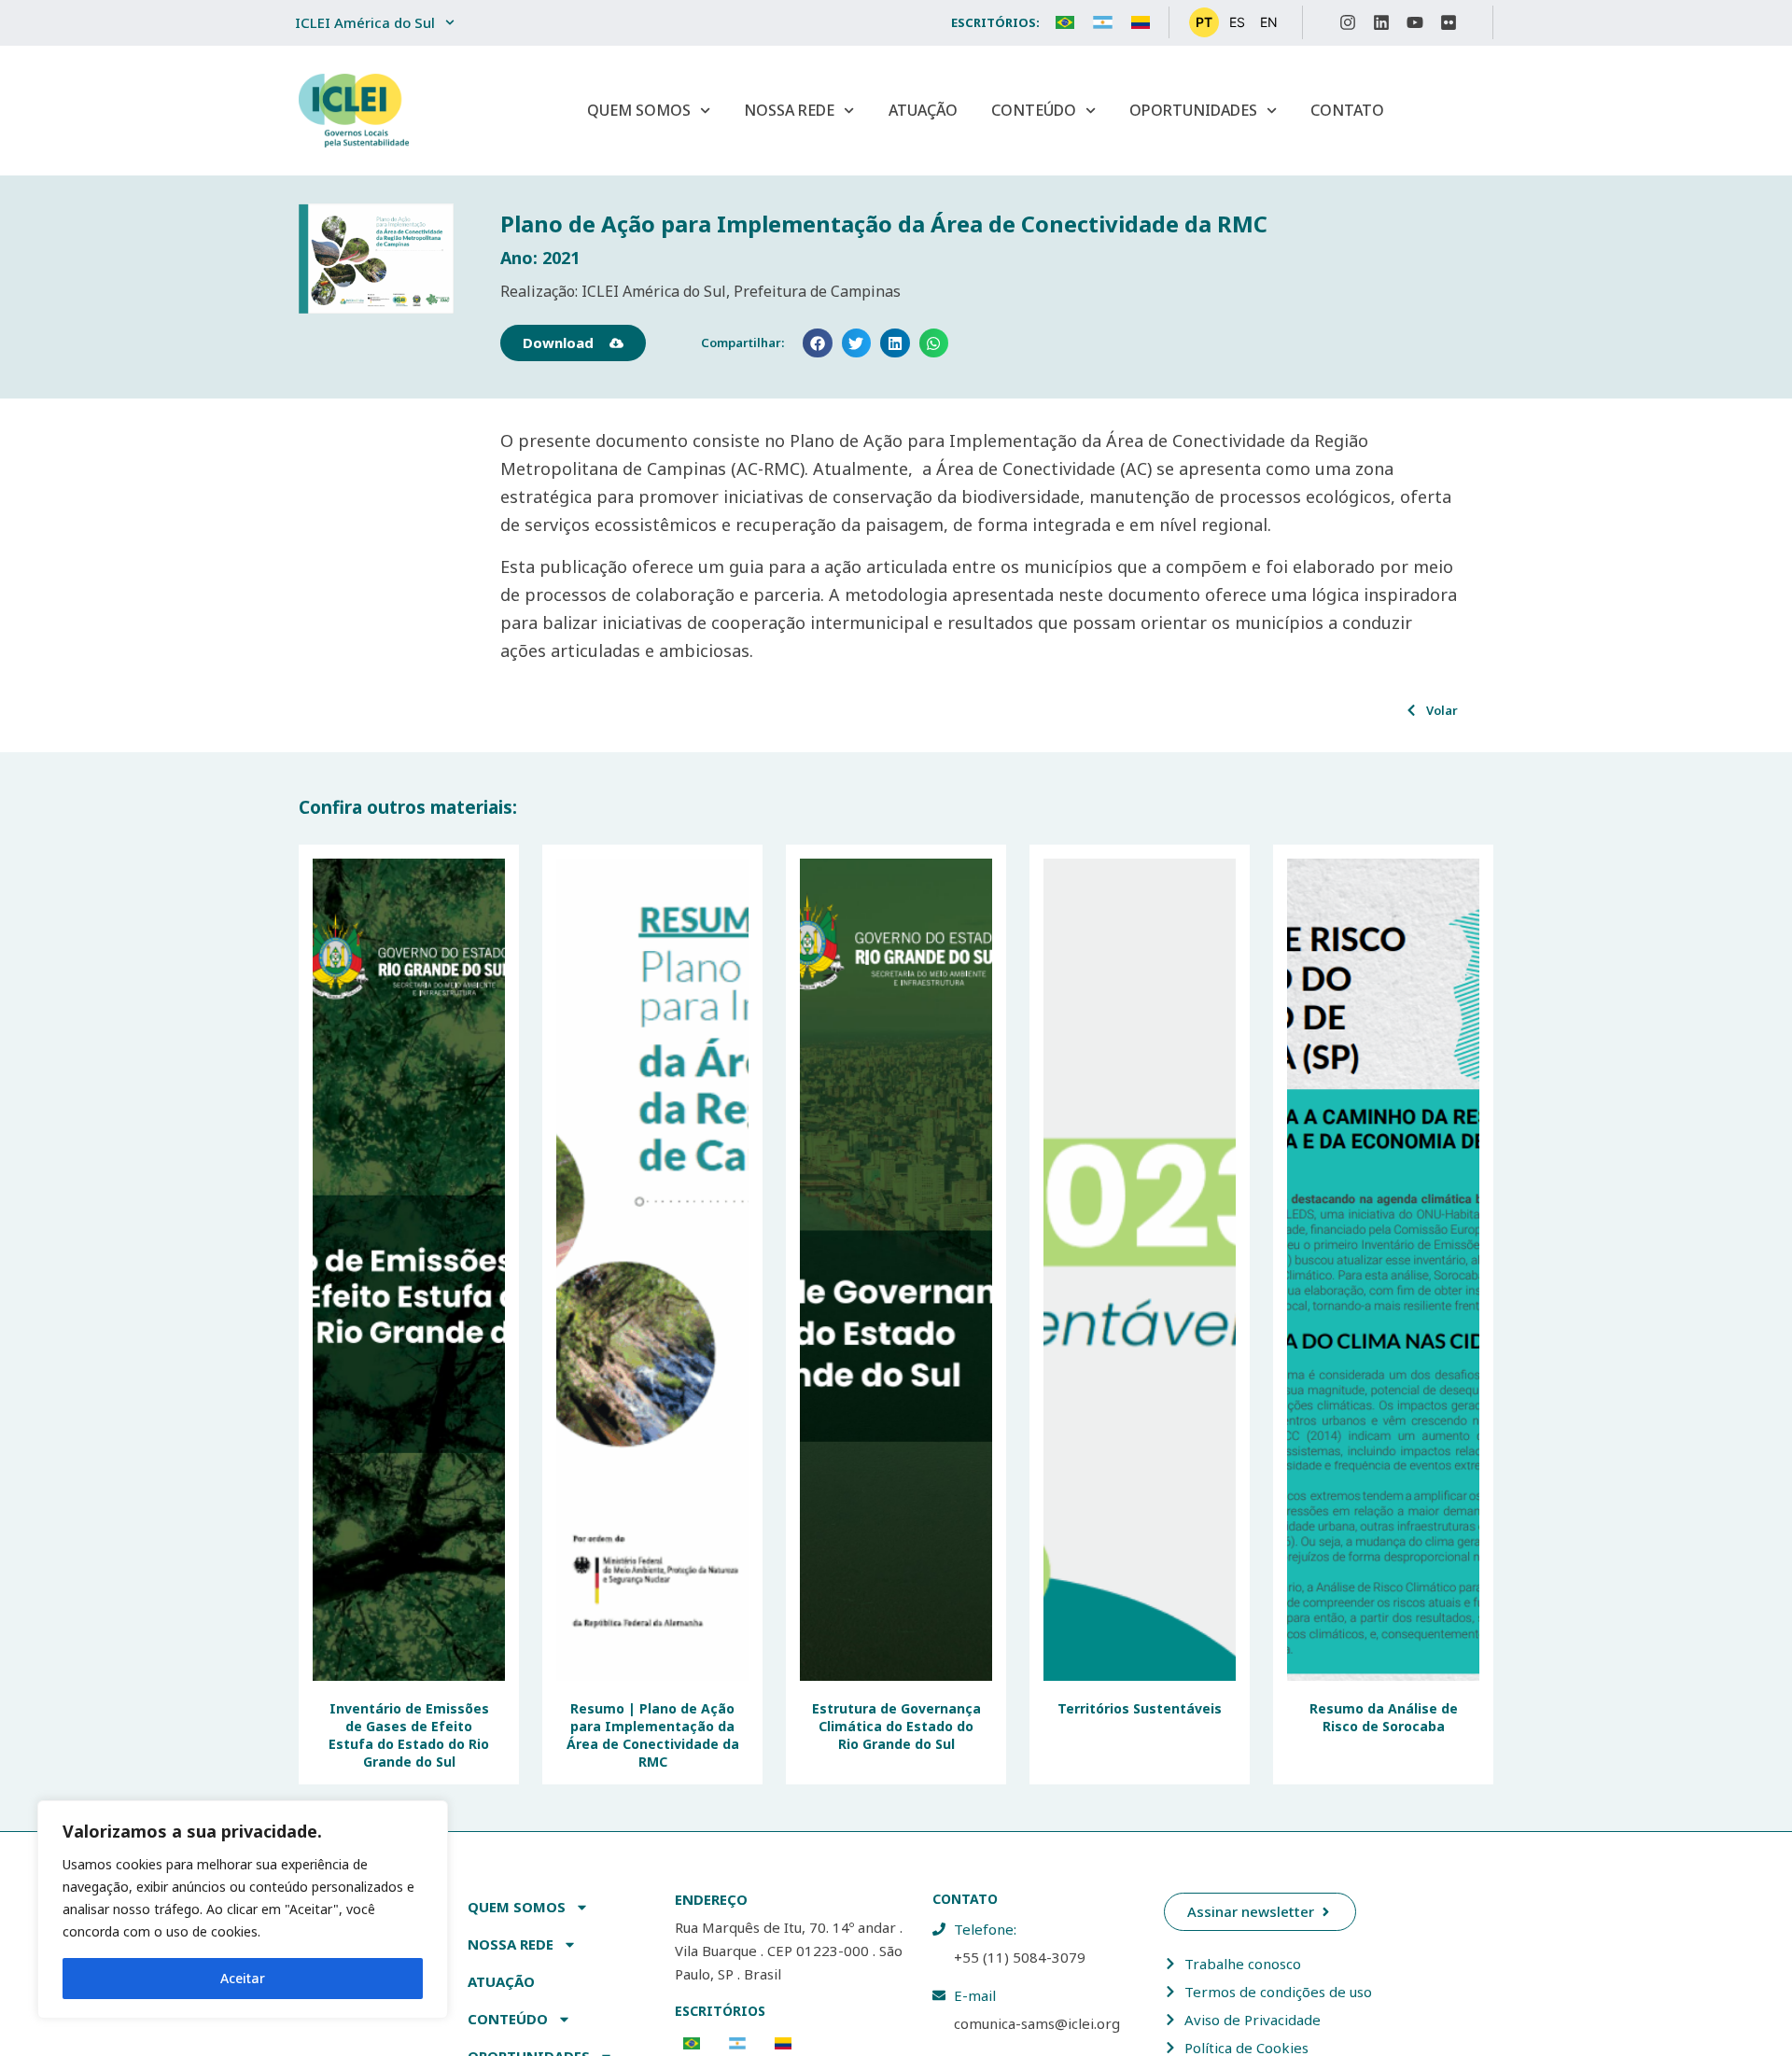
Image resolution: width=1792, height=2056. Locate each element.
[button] (818, 343)
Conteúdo (1034, 110)
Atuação (923, 110)
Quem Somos (639, 110)
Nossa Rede (789, 110)
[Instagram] (1348, 22)
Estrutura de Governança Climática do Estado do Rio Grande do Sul (896, 1726)
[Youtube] (1415, 22)
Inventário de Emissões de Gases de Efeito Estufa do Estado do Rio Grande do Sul (409, 1735)
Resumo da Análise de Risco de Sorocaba (1384, 1717)
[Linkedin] (1381, 22)
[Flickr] (1449, 22)
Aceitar (243, 1978)
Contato (1347, 110)
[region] (243, 1909)
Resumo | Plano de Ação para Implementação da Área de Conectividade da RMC (653, 1735)
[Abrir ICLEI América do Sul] (450, 23)
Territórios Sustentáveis (1140, 1708)
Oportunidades (1193, 110)
